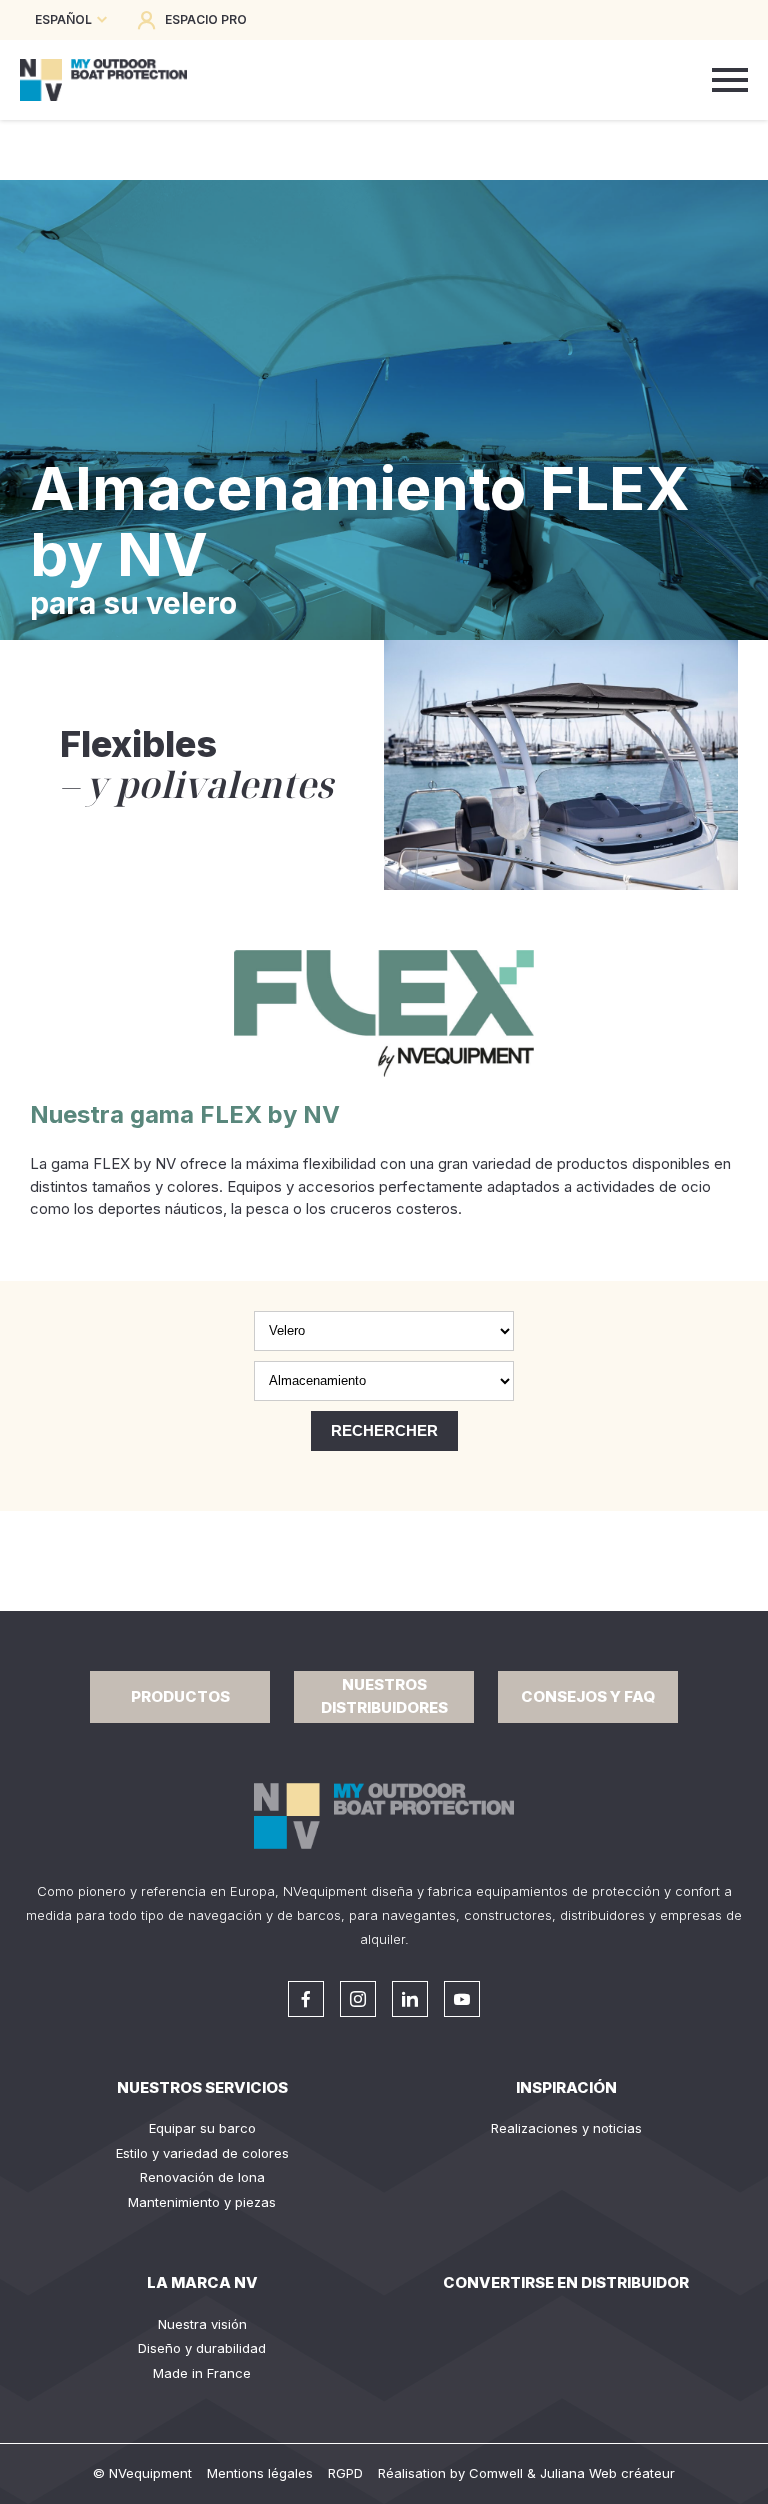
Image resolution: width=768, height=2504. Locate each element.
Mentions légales (260, 2473)
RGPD (345, 2473)
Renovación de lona (202, 2177)
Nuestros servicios (202, 2087)
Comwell (496, 2473)
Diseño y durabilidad (202, 2348)
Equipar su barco (202, 2128)
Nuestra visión (202, 2324)
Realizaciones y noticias (566, 2128)
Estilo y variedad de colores (202, 2153)
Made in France (202, 2373)
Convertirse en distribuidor (566, 2282)
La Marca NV (202, 2282)
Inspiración (566, 2087)
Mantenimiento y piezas (202, 2202)
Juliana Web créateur (607, 2473)
